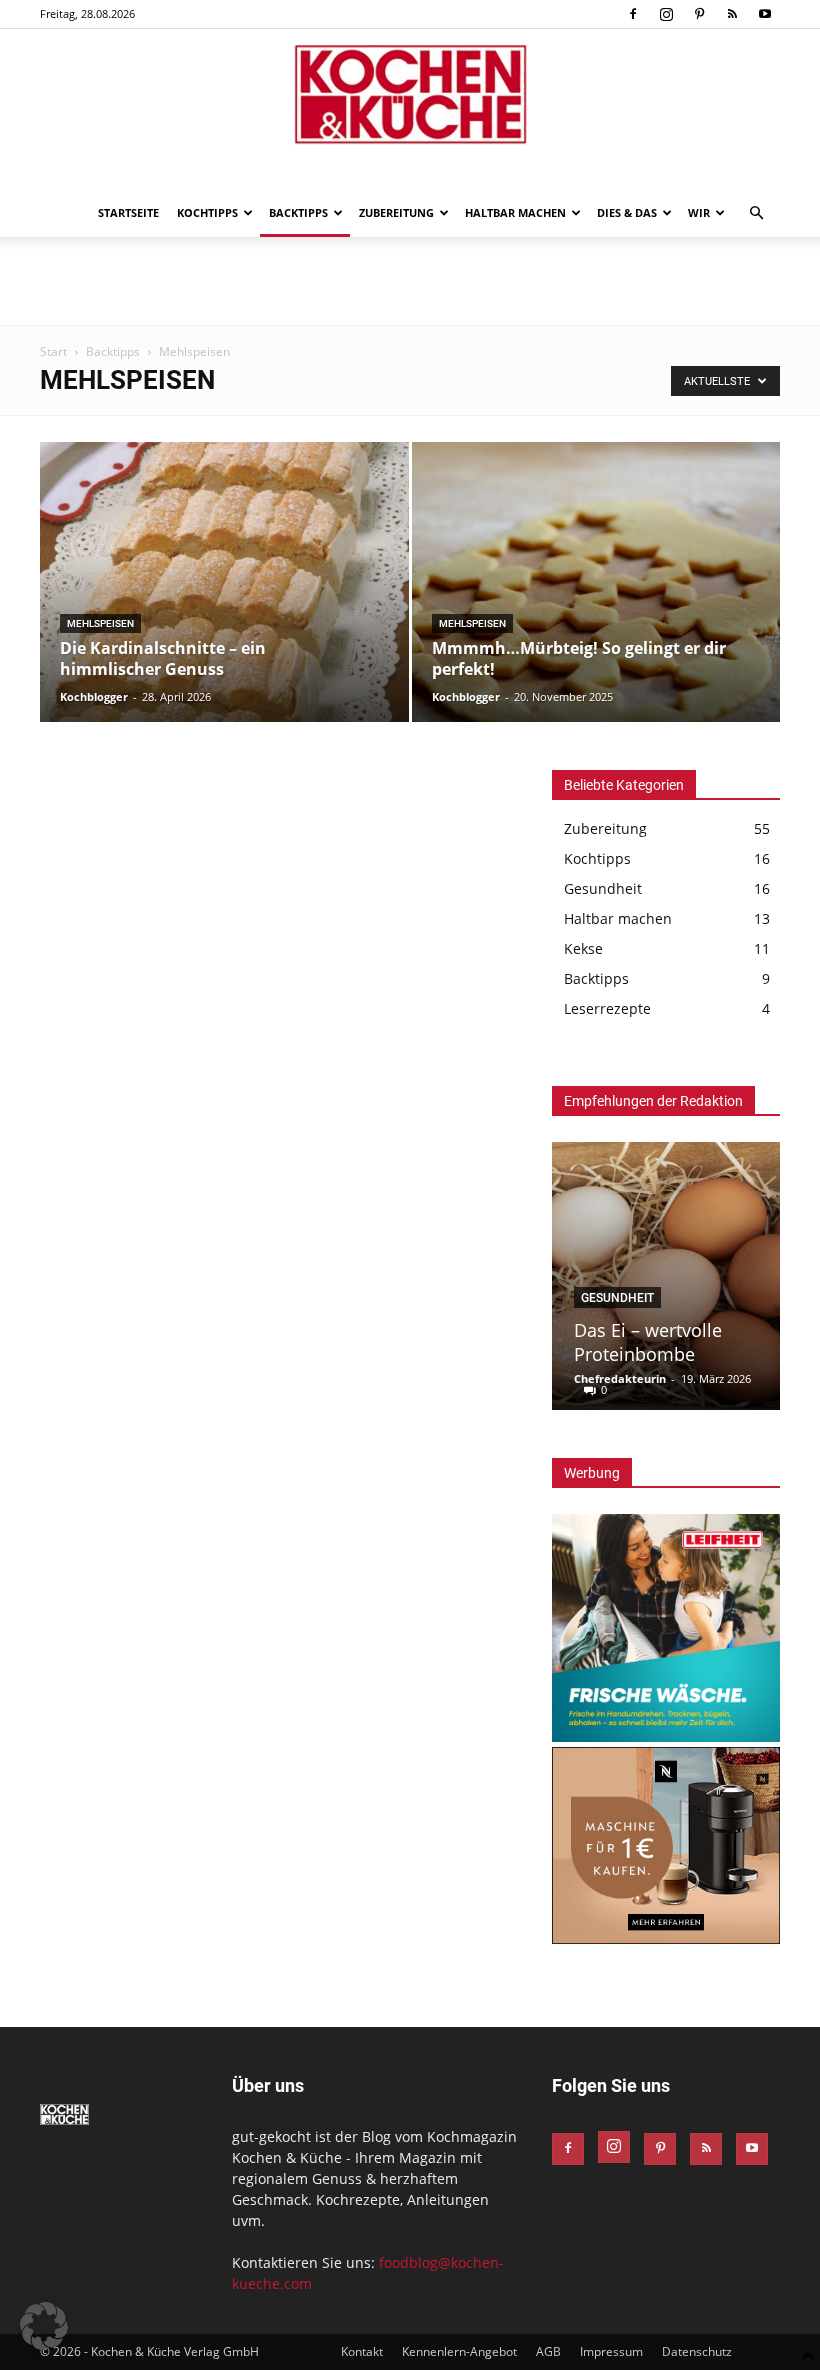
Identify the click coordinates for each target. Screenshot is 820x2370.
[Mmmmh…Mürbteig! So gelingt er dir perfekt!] (596, 601)
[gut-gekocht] (410, 95)
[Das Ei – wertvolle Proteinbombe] (666, 1276)
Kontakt (362, 2351)
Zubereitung (396, 212)
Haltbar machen (515, 212)
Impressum (611, 2351)
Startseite (128, 212)
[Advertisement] (410, 281)
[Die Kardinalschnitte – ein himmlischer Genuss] (224, 601)
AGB (548, 2351)
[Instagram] (666, 14)
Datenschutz (697, 2351)
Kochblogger (94, 696)
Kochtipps (207, 212)
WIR (699, 212)
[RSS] (732, 14)
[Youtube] (765, 14)
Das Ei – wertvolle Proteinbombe (648, 1342)
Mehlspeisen (100, 623)
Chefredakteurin (620, 1378)
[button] (756, 213)
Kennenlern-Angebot (459, 2351)
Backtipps (298, 212)
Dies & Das (627, 212)
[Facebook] (633, 14)
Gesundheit (617, 1298)
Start (53, 351)
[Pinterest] (699, 14)
